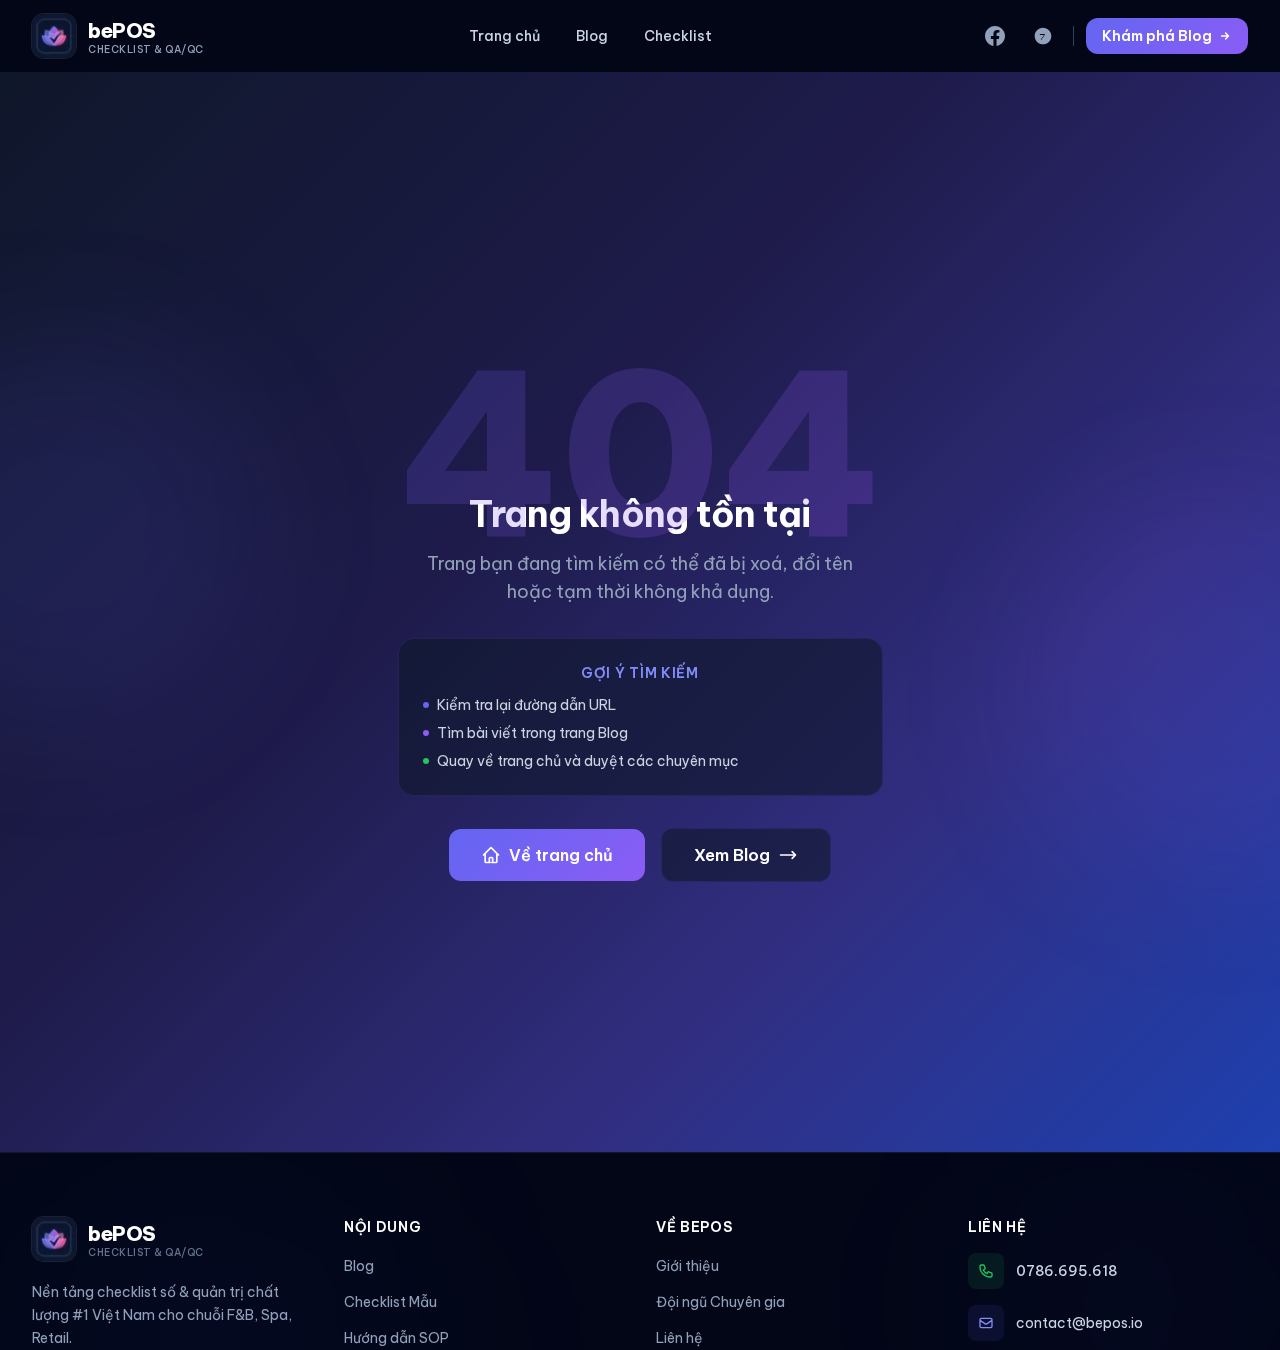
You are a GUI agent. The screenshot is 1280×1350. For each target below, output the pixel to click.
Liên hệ (679, 1338)
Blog (592, 36)
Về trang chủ (561, 855)
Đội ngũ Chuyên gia (720, 1302)
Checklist (678, 36)
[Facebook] (995, 36)
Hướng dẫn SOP (396, 1338)
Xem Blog (732, 855)
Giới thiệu (687, 1266)
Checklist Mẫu (390, 1302)
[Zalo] (1043, 36)
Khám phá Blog (1157, 36)
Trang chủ (504, 36)
